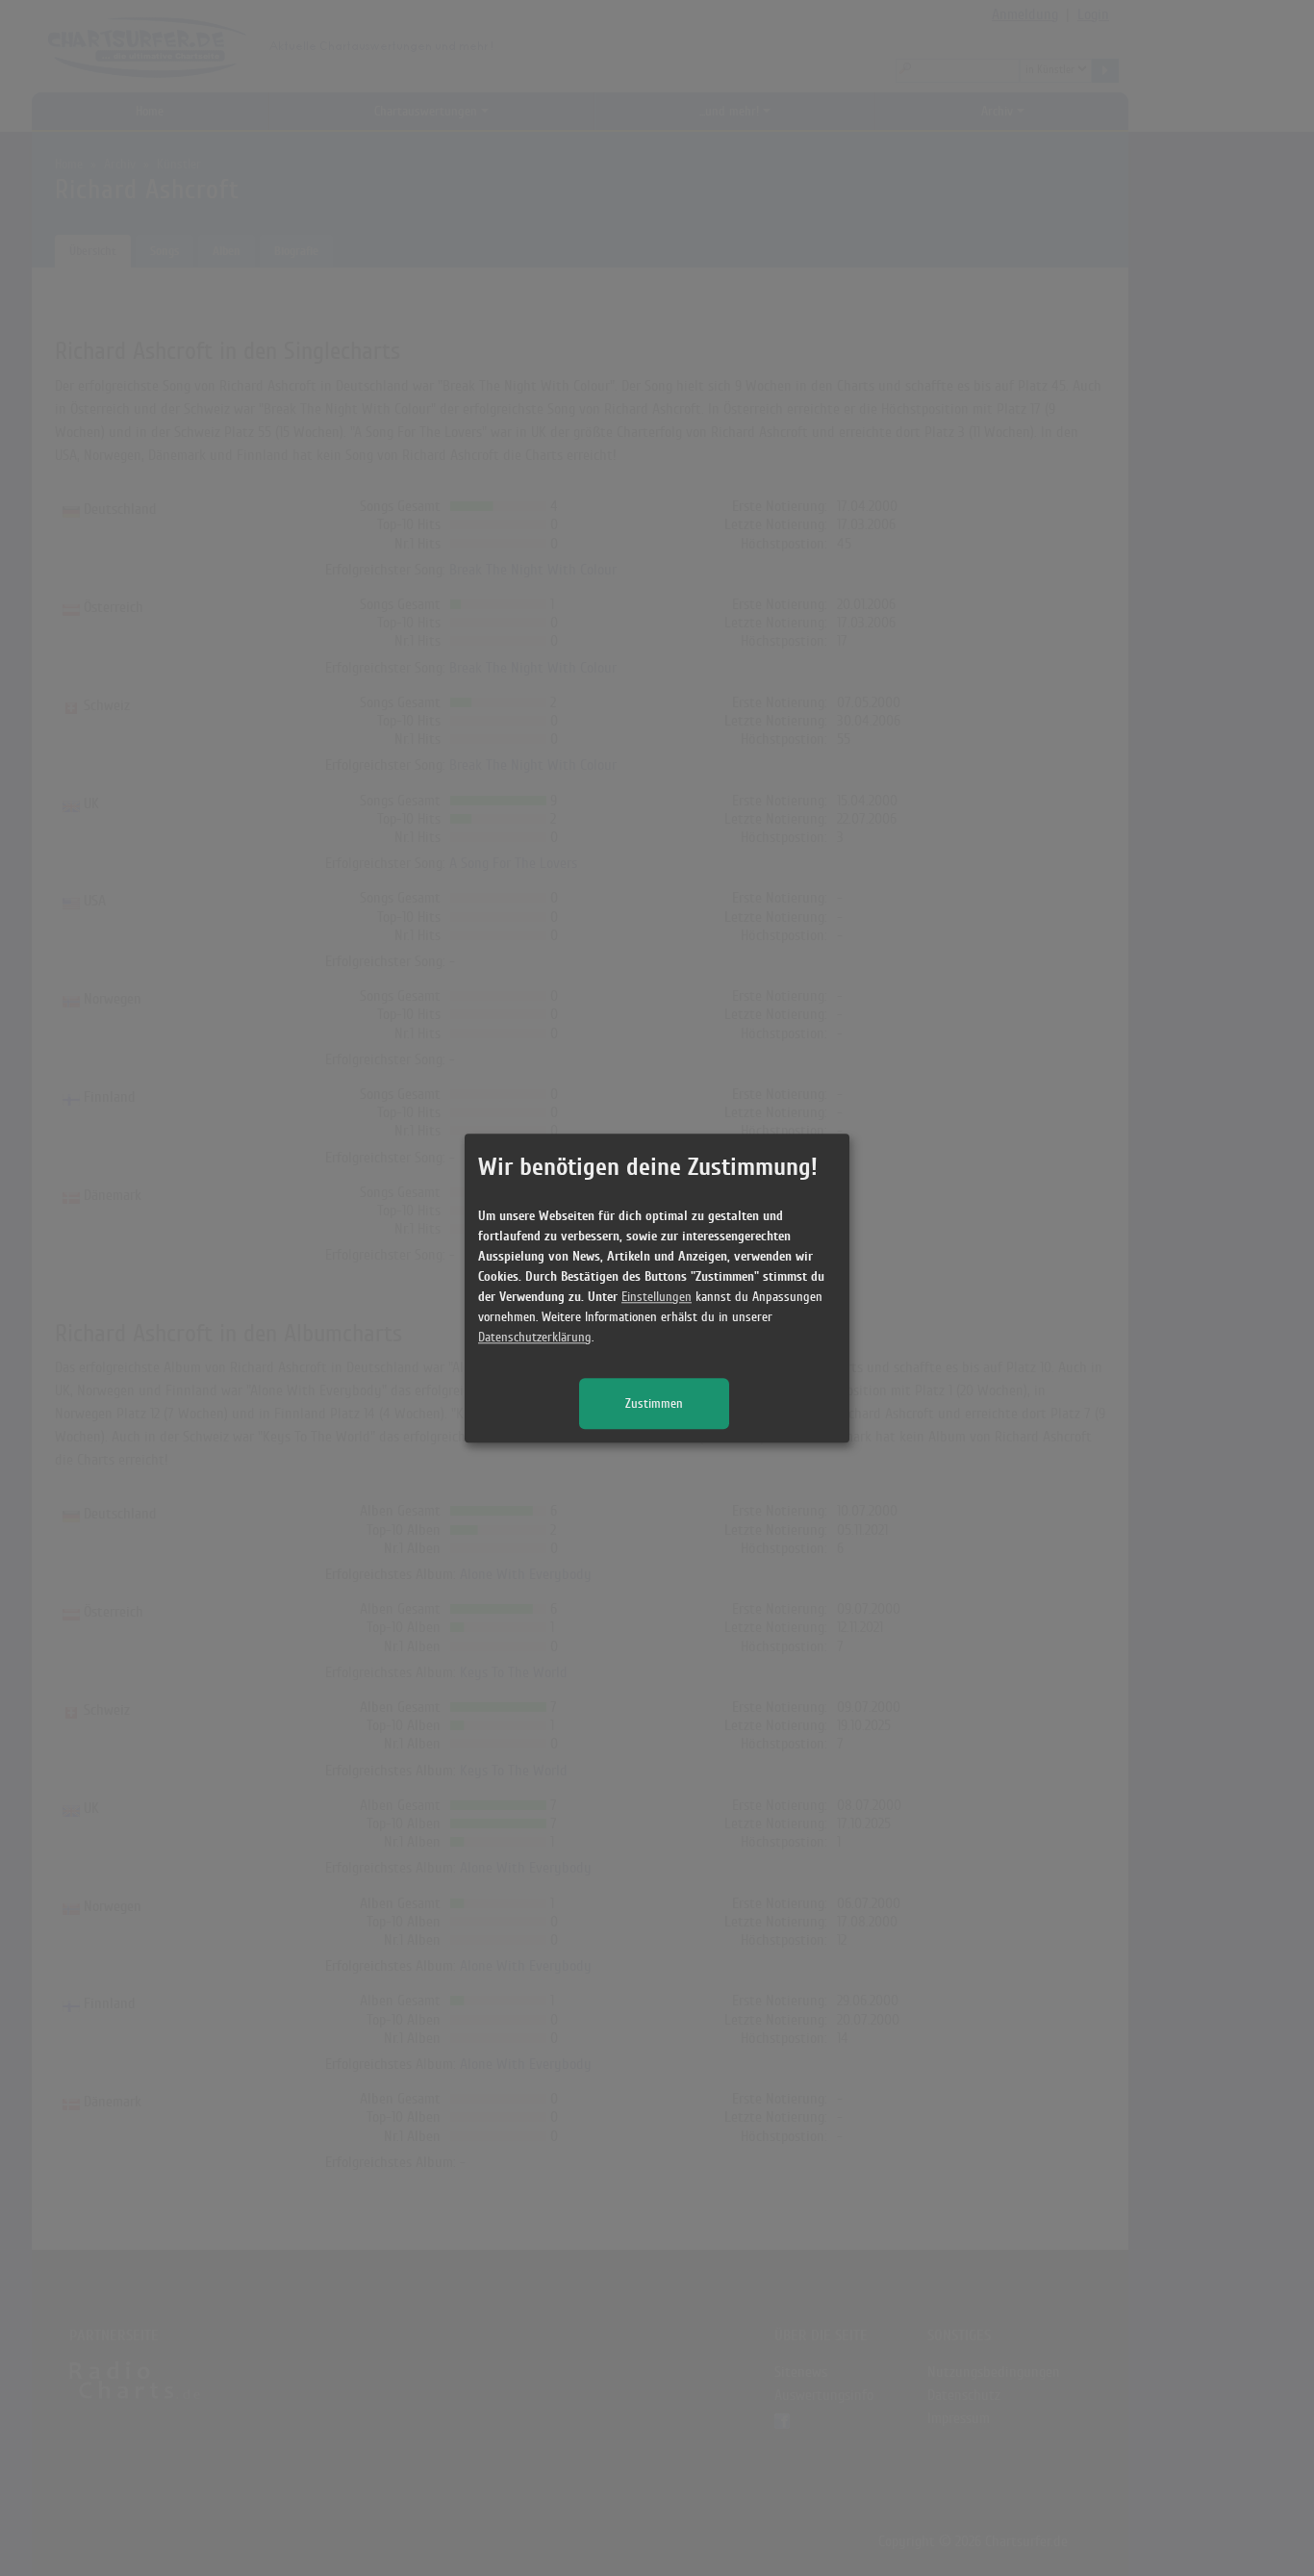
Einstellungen (657, 1297)
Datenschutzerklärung (535, 1337)
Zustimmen (654, 1403)
